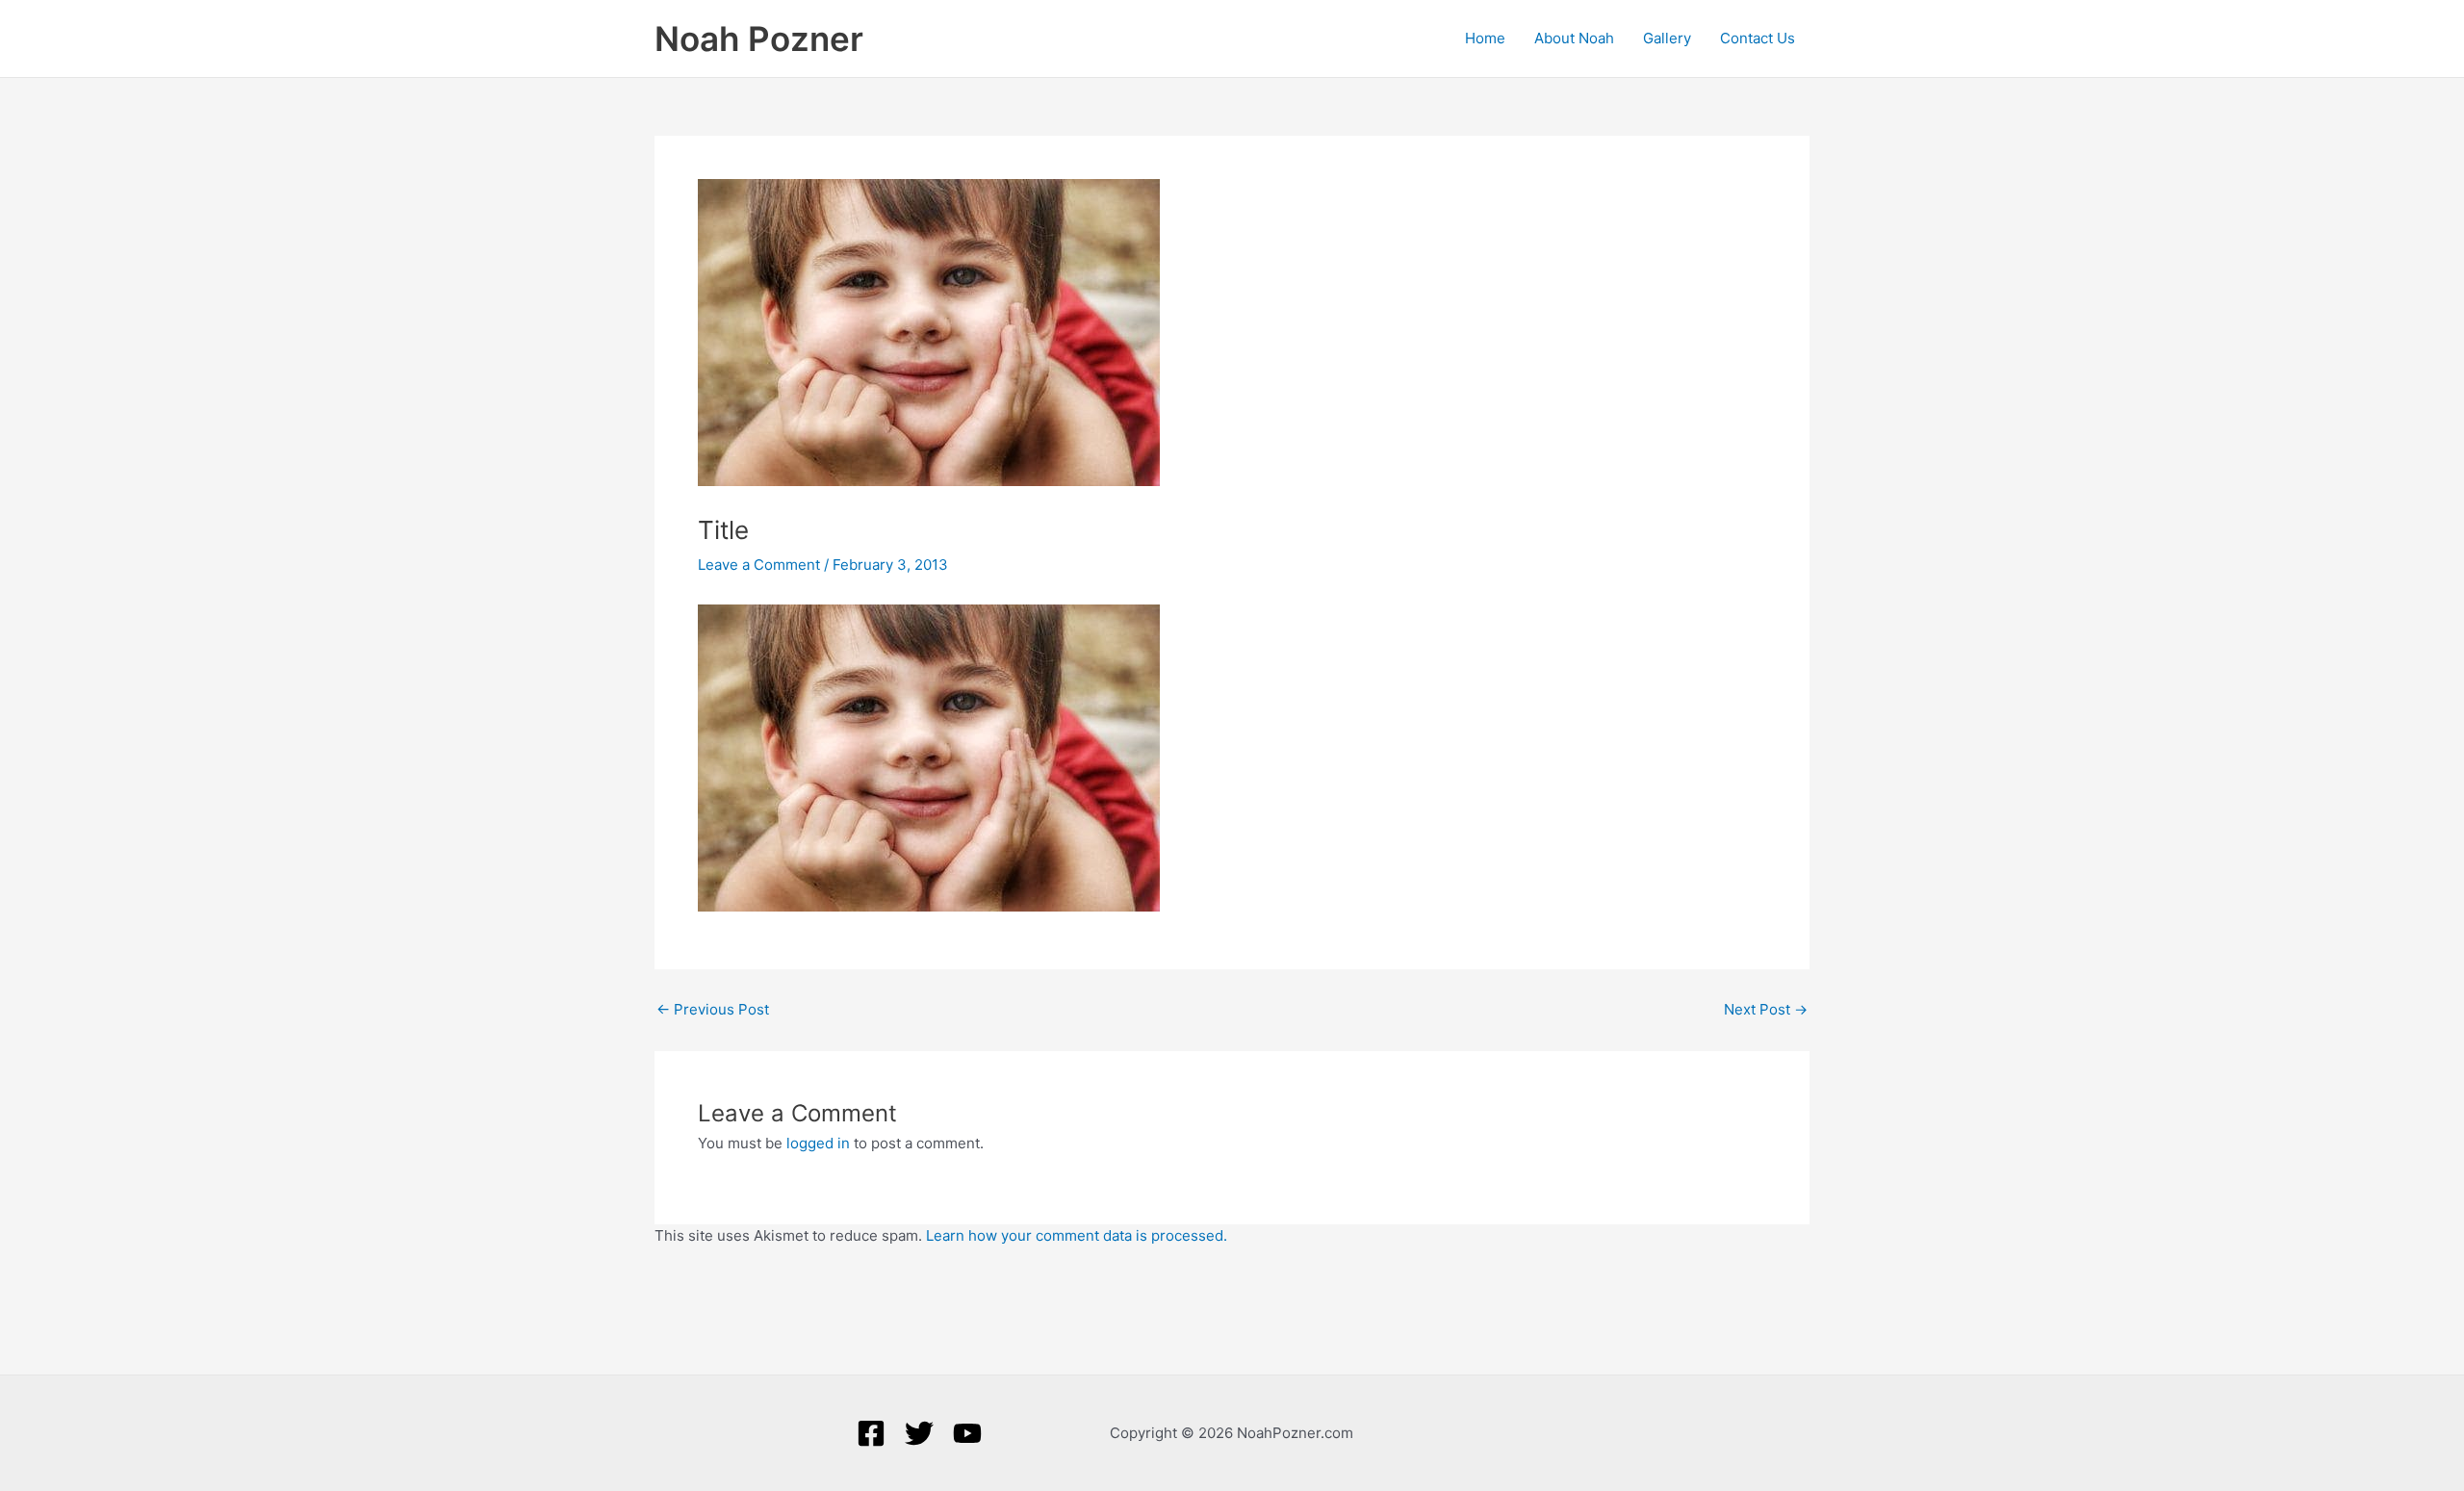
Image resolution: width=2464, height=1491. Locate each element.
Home (1485, 38)
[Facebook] (871, 1433)
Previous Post (713, 1009)
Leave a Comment (759, 565)
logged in (818, 1143)
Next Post (1766, 1009)
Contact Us (1758, 38)
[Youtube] (967, 1433)
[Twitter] (919, 1433)
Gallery (1667, 38)
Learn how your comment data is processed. (1077, 1235)
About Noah (1574, 38)
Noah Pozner (759, 39)
